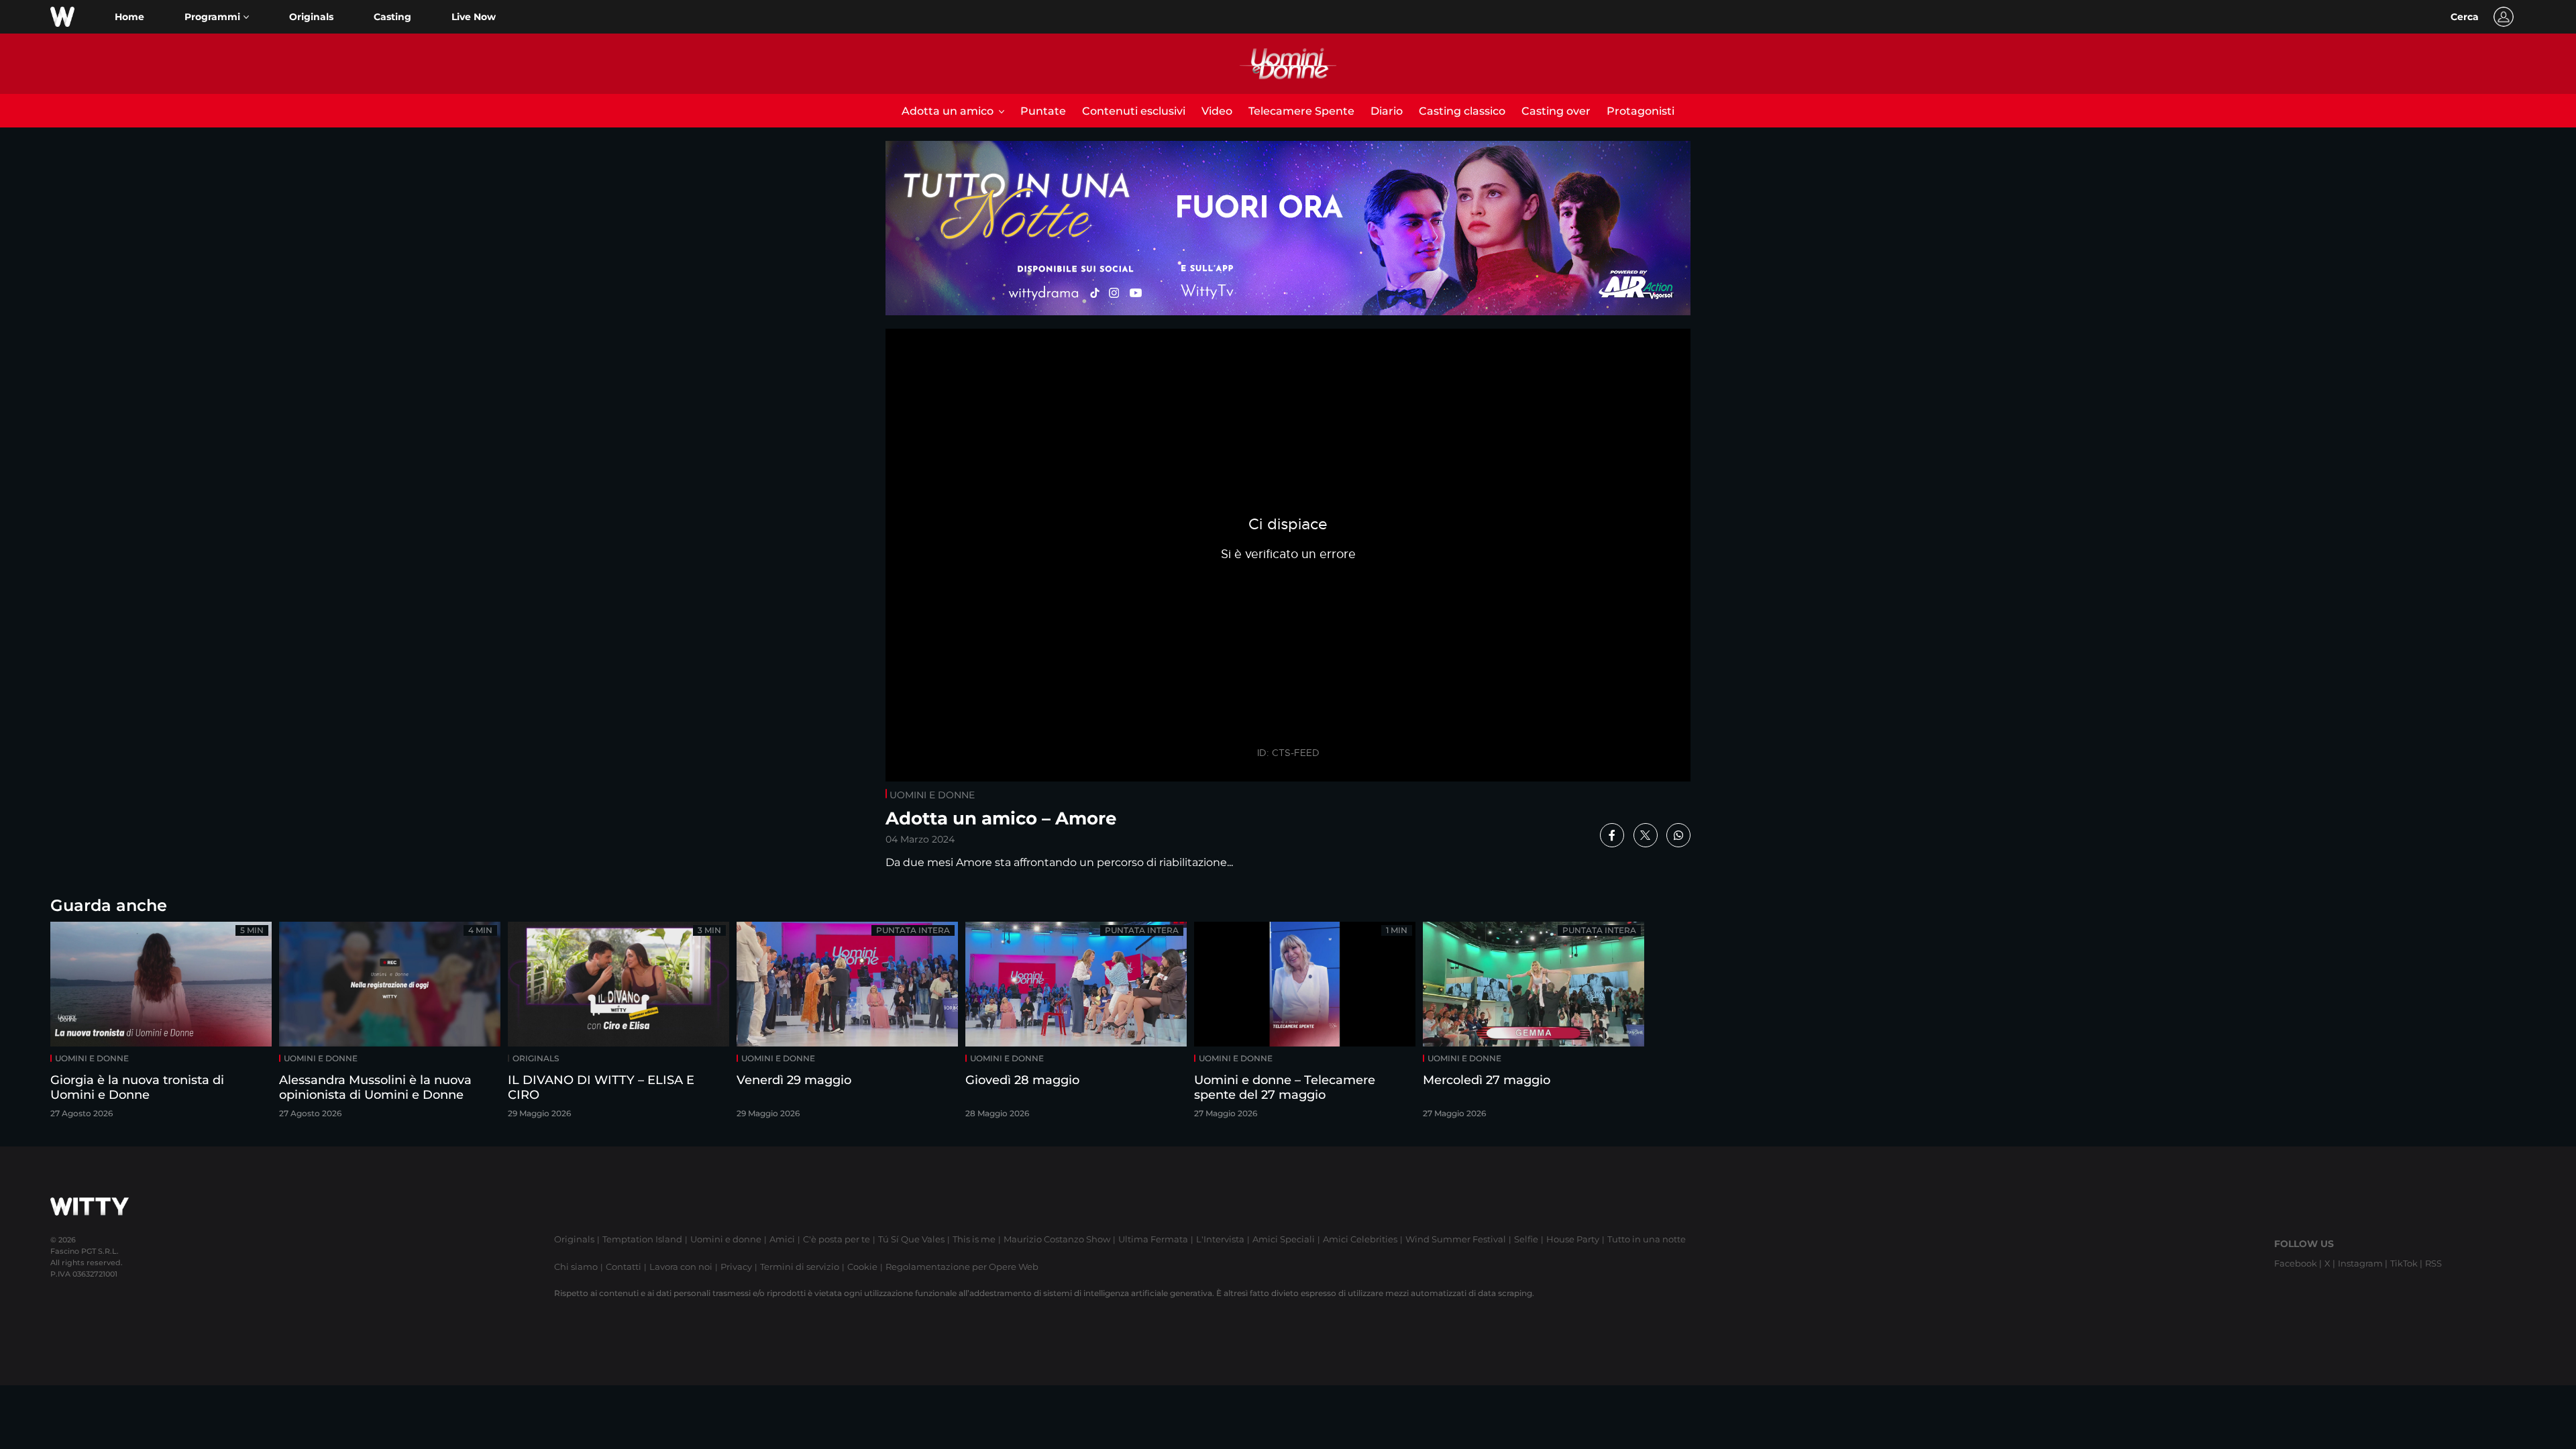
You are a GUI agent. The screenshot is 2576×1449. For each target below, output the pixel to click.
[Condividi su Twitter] (1646, 835)
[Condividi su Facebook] (1612, 835)
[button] (217, 17)
